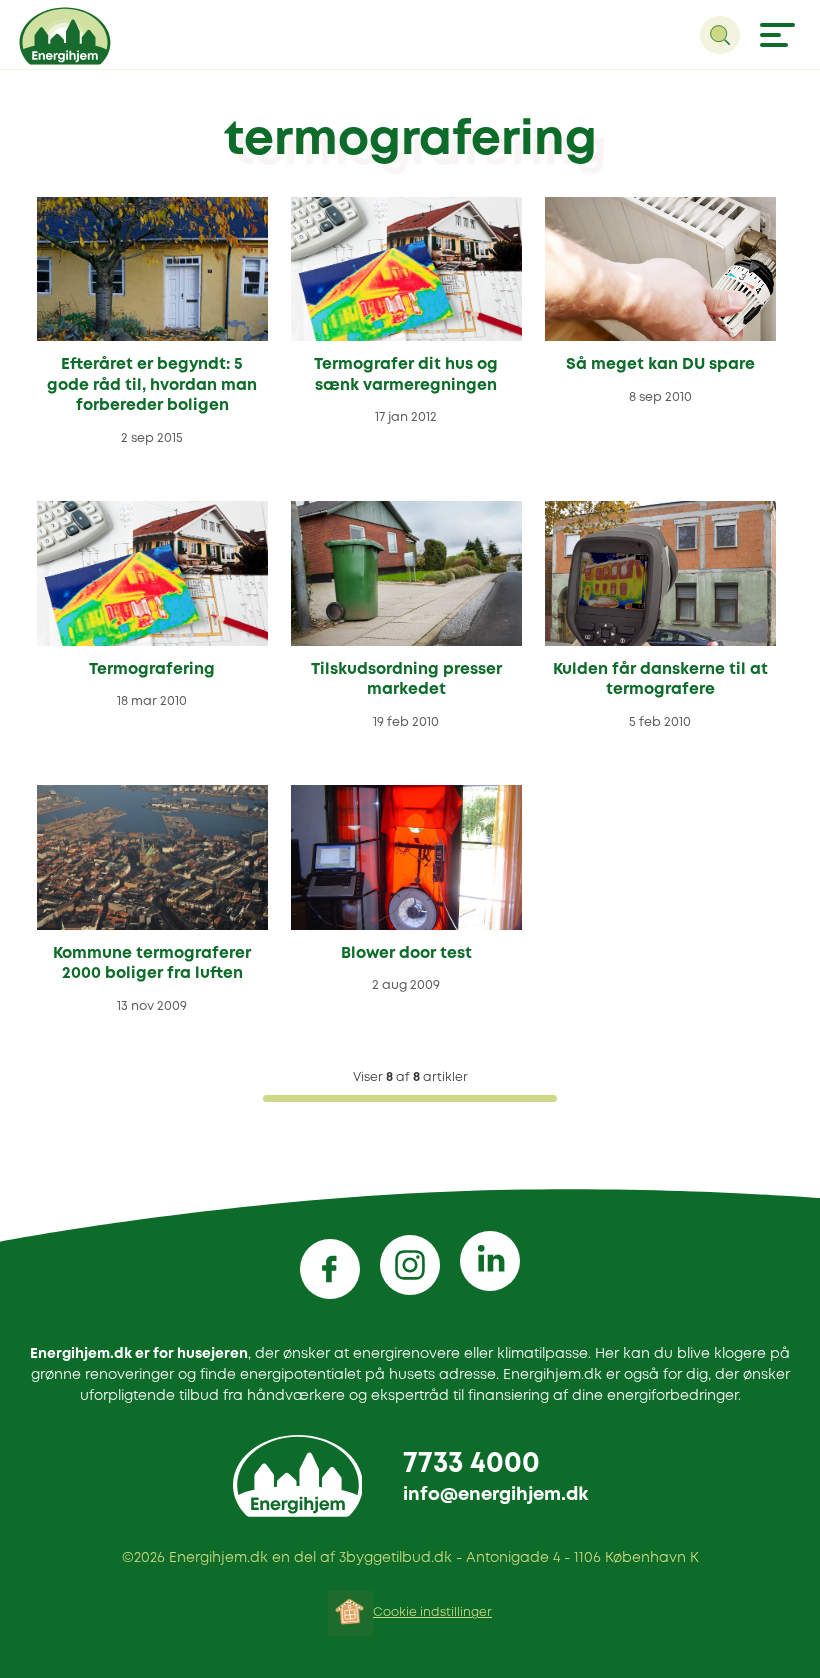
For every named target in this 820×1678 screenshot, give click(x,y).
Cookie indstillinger (432, 1612)
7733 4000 (471, 1464)
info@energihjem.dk (495, 1495)
